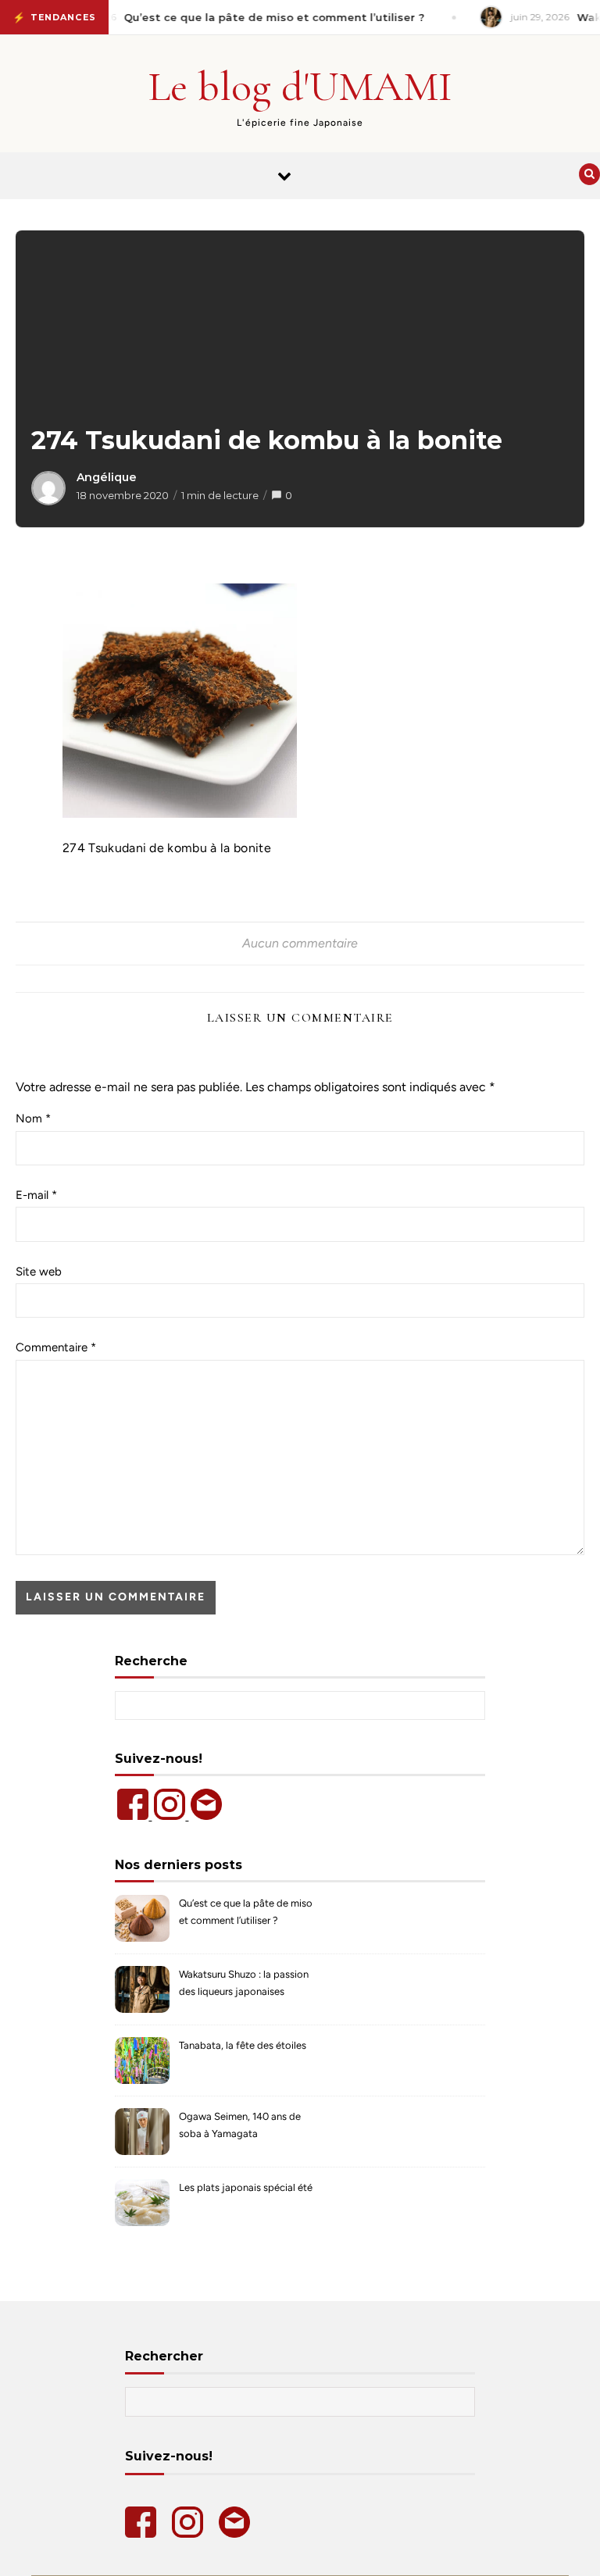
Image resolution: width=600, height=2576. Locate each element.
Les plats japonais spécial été (246, 2187)
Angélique (107, 477)
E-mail (36, 1195)
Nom (33, 1119)
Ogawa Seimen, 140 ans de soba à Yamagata (240, 2125)
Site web (39, 1272)
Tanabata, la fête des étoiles (243, 2045)
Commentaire (56, 1347)
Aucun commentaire (300, 943)
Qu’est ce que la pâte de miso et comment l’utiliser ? (246, 1912)
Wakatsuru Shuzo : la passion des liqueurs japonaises (244, 1983)
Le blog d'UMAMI (300, 86)
